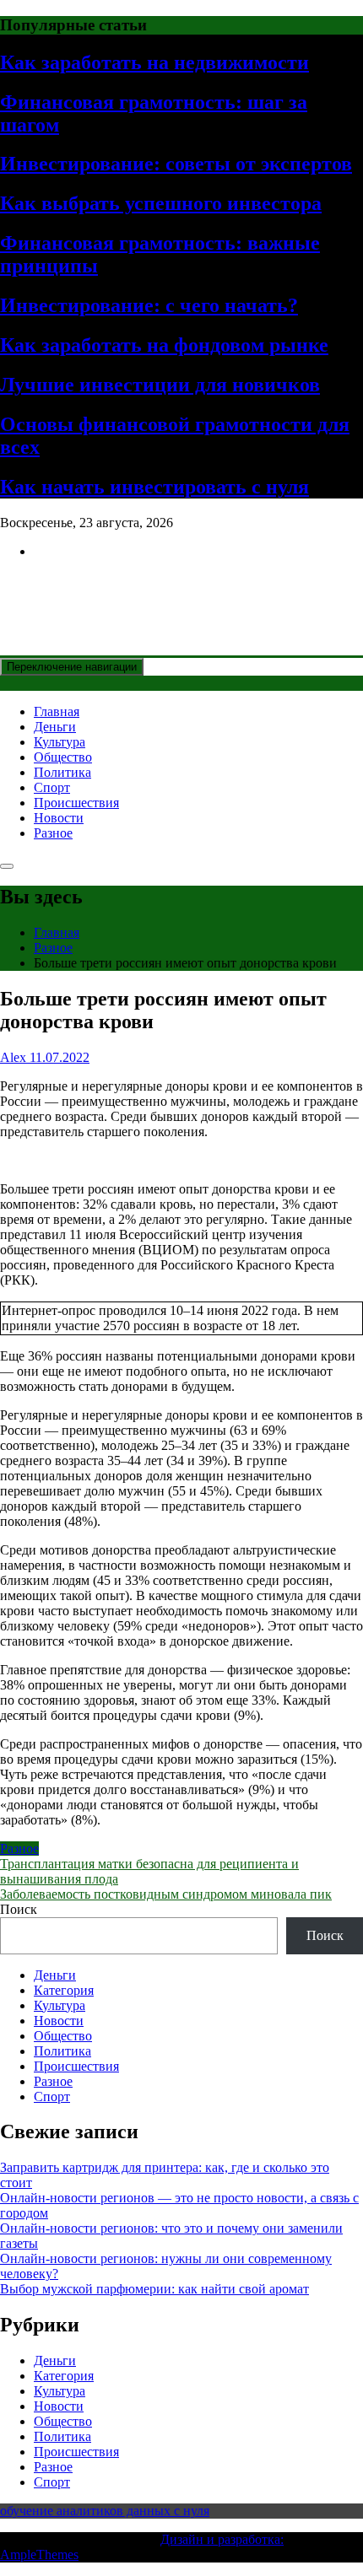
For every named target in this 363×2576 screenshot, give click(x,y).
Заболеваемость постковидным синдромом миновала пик (166, 1894)
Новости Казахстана (123, 592)
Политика (62, 772)
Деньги (55, 727)
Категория (64, 1990)
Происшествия (76, 803)
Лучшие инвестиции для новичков (160, 385)
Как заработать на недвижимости (154, 62)
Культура (60, 742)
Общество (63, 757)
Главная (57, 711)
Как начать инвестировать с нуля (154, 487)
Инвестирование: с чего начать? (149, 305)
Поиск (19, 1909)
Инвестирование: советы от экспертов (176, 164)
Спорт (52, 787)
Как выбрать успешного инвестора (161, 203)
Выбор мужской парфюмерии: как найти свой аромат (154, 2289)
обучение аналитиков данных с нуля (105, 2511)
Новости (59, 818)
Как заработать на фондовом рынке (164, 345)
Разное (53, 833)
